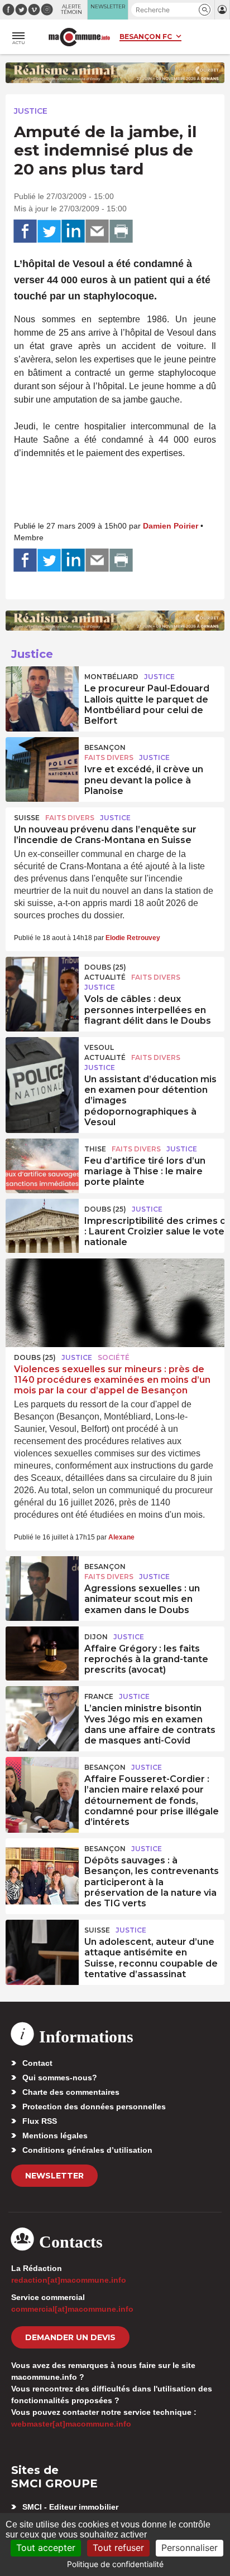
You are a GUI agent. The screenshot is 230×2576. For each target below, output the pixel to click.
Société (114, 1357)
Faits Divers (109, 757)
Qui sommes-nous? (60, 2078)
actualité (105, 977)
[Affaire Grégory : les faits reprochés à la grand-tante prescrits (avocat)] (42, 1652)
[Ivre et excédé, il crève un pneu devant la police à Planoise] (42, 762)
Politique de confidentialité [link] (115, 2564)
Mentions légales (55, 2136)
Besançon (105, 747)
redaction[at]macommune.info (69, 2280)
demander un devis (70, 2337)
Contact (37, 2063)
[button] (205, 10)
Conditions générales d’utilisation (87, 2150)
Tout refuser (118, 2548)
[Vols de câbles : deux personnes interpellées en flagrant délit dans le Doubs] (42, 982)
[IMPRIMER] (121, 231)
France (99, 1696)
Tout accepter (46, 2548)
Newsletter (54, 2176)
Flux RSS (40, 2121)
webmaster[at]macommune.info (71, 2424)
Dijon (96, 1637)
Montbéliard (111, 677)
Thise (95, 1149)
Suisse (27, 818)
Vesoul (99, 1047)
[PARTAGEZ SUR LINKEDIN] (73, 231)
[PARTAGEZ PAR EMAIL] (97, 231)
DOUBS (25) (105, 967)
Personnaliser (190, 2548)
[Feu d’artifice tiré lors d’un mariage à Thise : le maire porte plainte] (42, 1164)
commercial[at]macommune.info (72, 2309)
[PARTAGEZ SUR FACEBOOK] (25, 231)
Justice (31, 111)
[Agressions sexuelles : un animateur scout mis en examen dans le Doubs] (42, 1581)
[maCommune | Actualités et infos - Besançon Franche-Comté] (79, 37)
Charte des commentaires (71, 2092)
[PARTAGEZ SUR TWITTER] (49, 231)
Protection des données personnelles (94, 2107)
